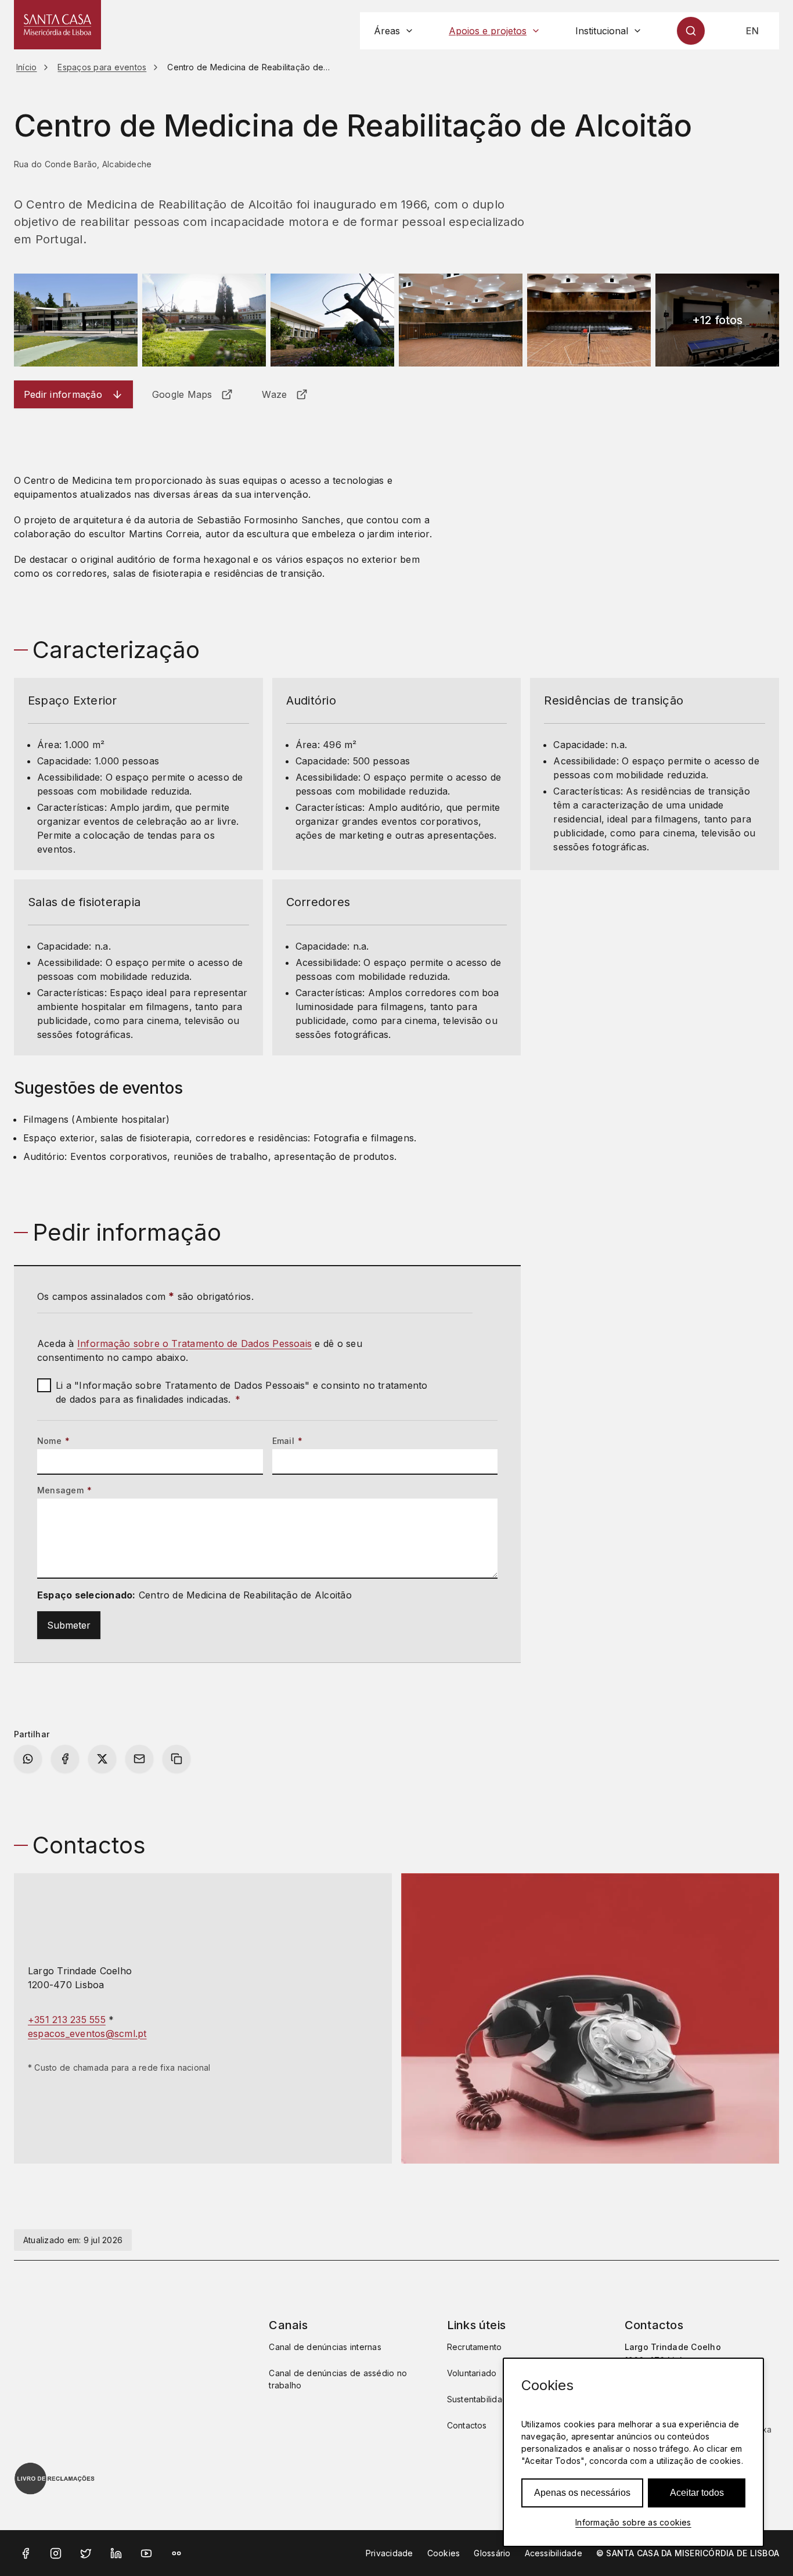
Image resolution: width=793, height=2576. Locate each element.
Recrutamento (475, 2347)
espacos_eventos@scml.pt (87, 2034)
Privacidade (390, 2553)
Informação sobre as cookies (633, 2522)
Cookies (444, 2553)
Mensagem (64, 1490)
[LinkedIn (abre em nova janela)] (116, 2553)
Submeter (69, 1625)
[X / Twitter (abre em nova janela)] (86, 2553)
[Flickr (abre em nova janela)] (176, 2553)
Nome (53, 1441)
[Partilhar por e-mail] (139, 1759)
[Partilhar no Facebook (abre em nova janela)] (65, 1759)
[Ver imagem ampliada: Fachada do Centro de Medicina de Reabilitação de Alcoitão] (76, 320)
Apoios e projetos (488, 31)
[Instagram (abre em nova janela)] (56, 2553)
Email (288, 1441)
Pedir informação (63, 394)
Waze (274, 394)
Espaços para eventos (102, 67)
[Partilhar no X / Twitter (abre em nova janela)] (102, 1759)
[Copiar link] (176, 1759)
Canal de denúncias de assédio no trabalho (338, 2379)
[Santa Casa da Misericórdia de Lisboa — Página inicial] (57, 25)
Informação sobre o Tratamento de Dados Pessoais (194, 1343)
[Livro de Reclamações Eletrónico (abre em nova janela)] (55, 2478)
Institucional (602, 31)
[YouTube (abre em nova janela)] (146, 2553)
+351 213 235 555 (67, 2020)
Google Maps (182, 394)
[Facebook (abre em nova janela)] (26, 2553)
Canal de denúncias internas (325, 2347)
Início (26, 67)
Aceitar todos (697, 2493)
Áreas (387, 31)
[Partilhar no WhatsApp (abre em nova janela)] (28, 1759)
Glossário (492, 2553)
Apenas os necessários (582, 2493)
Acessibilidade (554, 2553)
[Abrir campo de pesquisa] (691, 31)
